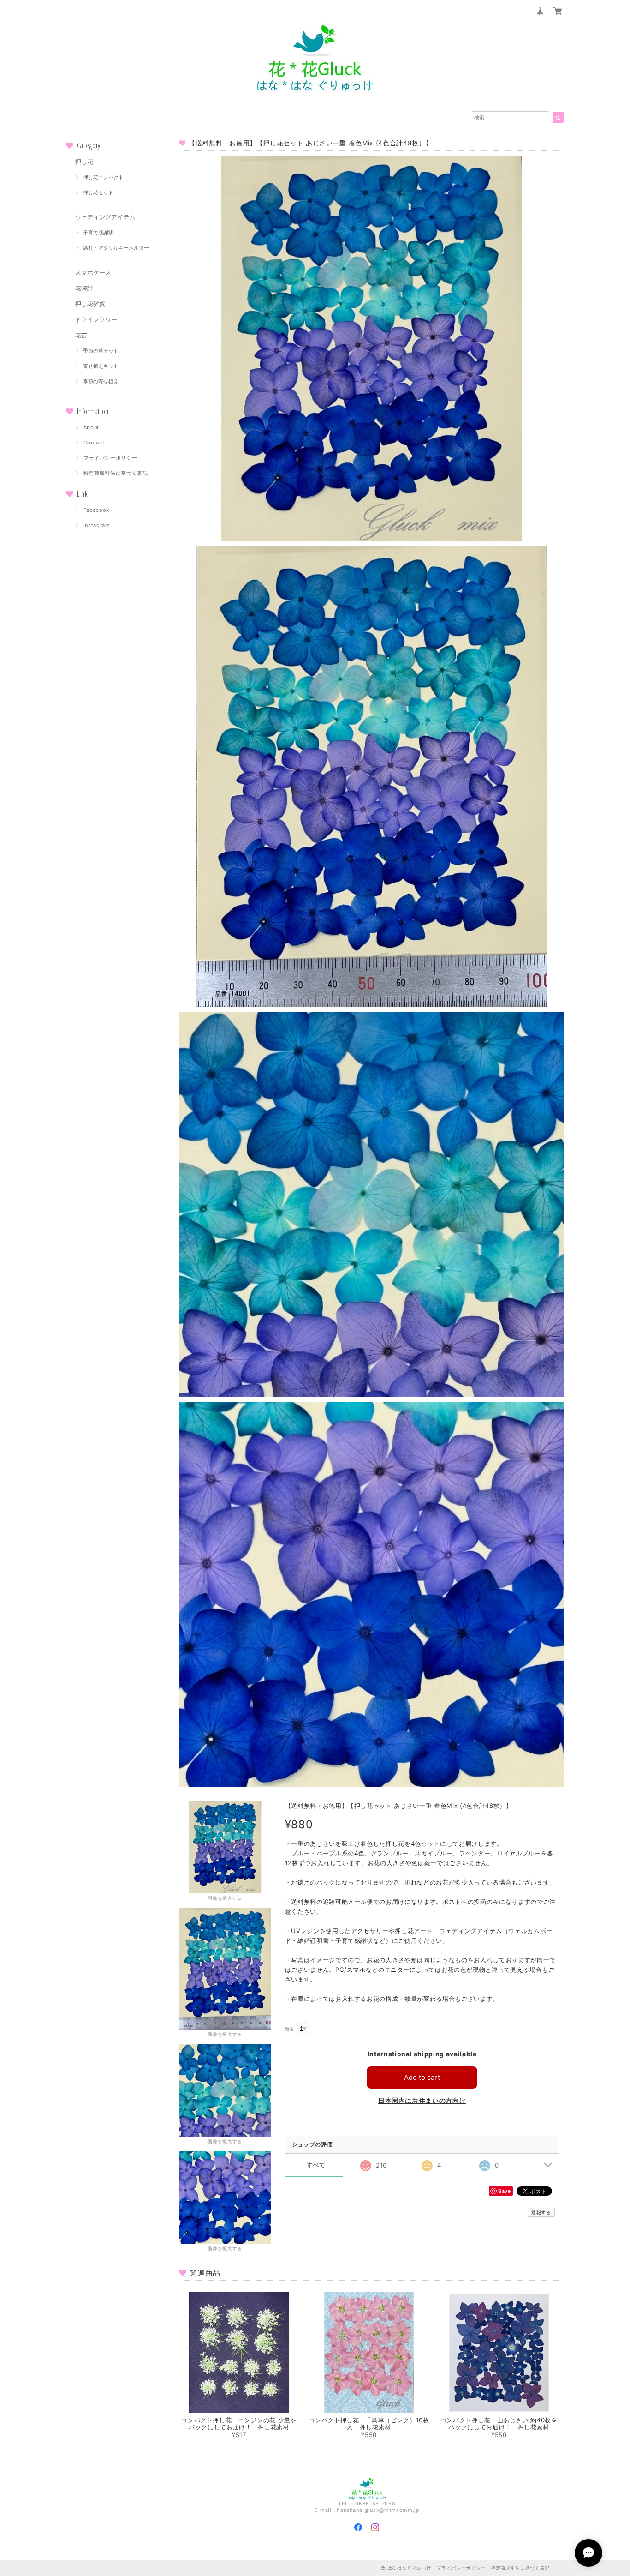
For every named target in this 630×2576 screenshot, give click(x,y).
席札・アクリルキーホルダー (116, 248)
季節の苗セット (101, 351)
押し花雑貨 (90, 304)
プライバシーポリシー (110, 458)
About (91, 427)
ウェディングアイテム (105, 217)
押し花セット (98, 192)
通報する (541, 2212)
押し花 (84, 162)
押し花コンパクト (103, 177)
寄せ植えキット (101, 366)
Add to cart (422, 2077)
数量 (290, 2029)
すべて (316, 2165)
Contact (94, 443)
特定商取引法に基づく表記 (116, 473)
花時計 (84, 288)
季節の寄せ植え (101, 381)
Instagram (97, 525)
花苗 (81, 335)
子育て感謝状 (98, 233)
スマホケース (93, 272)
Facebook (96, 510)
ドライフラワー (96, 319)
